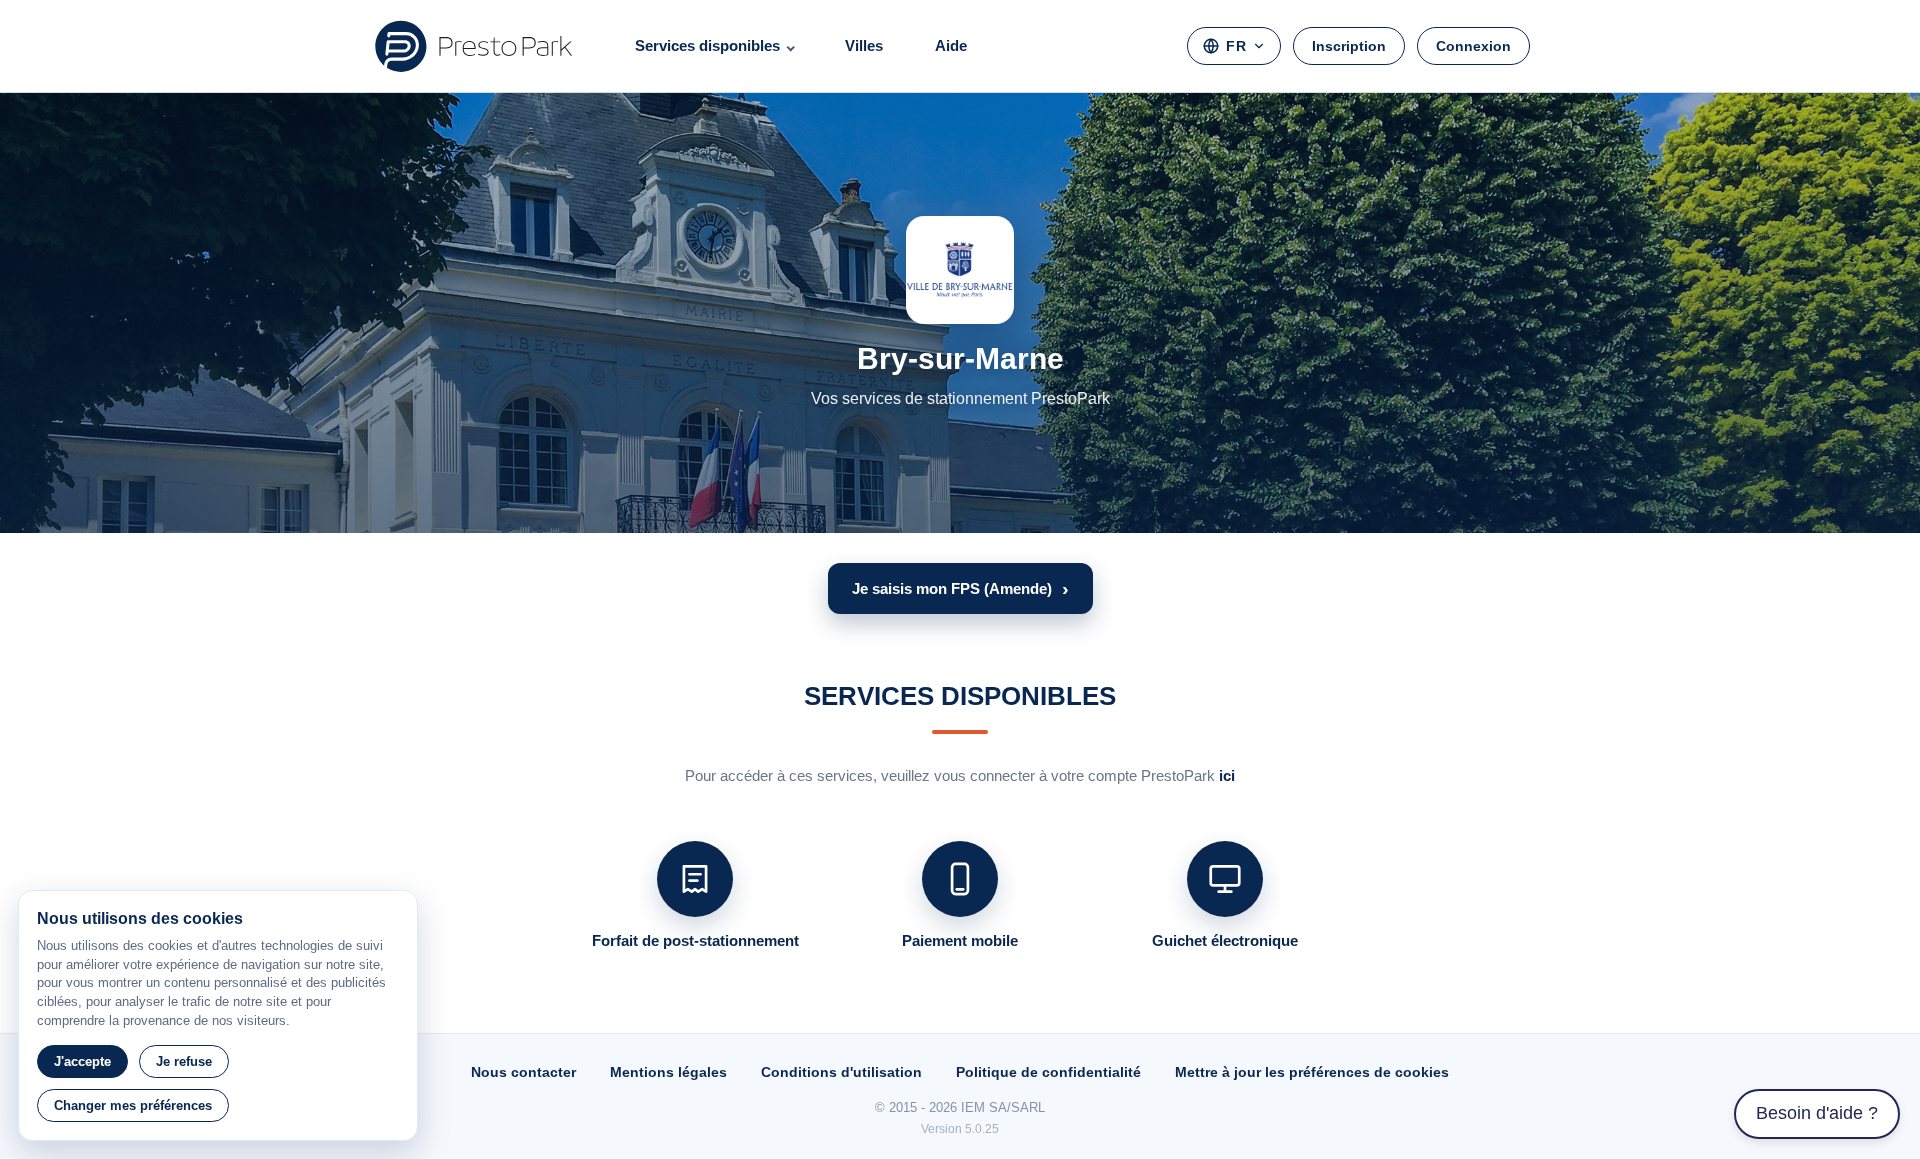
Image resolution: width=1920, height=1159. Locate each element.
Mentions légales (668, 1072)
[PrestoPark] (474, 46)
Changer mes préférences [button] (133, 1105)
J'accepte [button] (82, 1061)
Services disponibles (707, 45)
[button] (960, 588)
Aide (951, 45)
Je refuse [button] (184, 1061)
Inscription (1349, 46)
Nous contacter (523, 1072)
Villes (864, 45)
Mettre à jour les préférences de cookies (1312, 1072)
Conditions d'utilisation (841, 1072)
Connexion (1473, 46)
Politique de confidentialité (1048, 1072)
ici (1227, 775)
